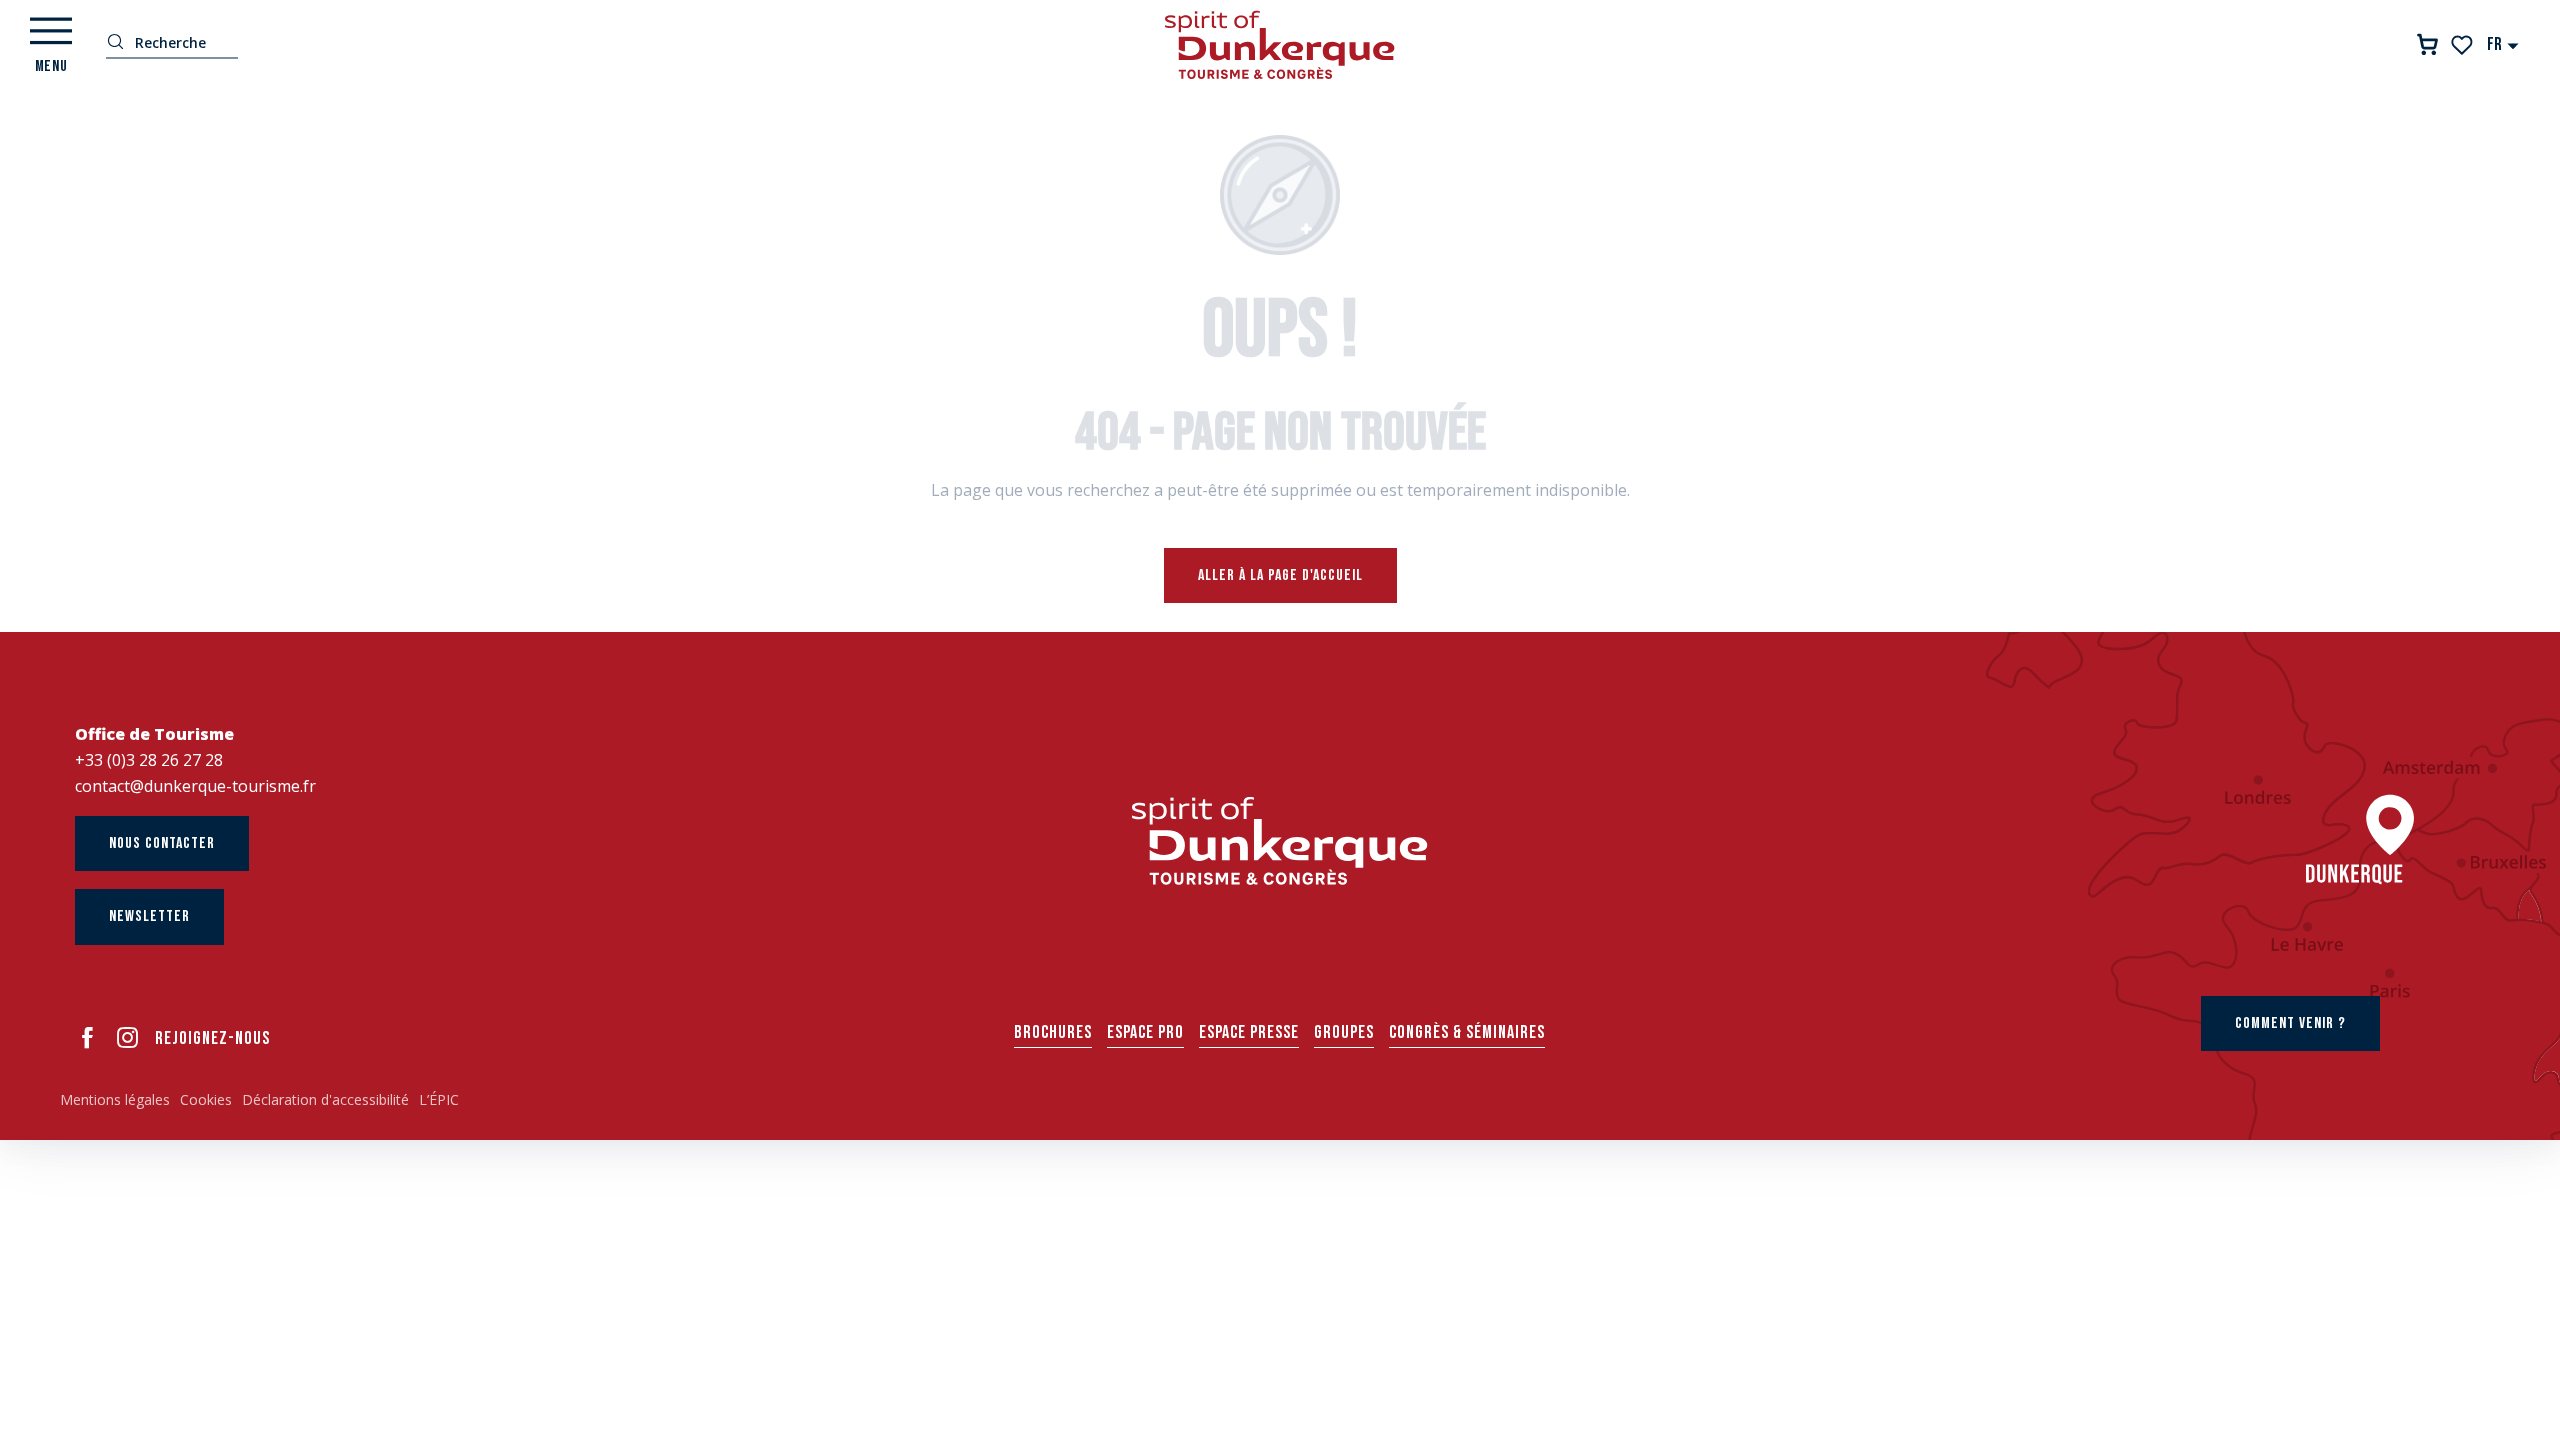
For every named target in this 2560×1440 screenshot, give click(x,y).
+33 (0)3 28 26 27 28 (149, 760)
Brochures (1053, 1032)
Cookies (206, 1099)
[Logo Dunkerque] (1280, 841)
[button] (2503, 44)
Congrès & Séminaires (1467, 1032)
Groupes (1344, 1032)
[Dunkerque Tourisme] (1280, 45)
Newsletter (149, 916)
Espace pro (1145, 1032)
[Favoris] (2463, 45)
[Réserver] (2427, 44)
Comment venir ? (2290, 1023)
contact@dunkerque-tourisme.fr (195, 786)
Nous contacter (162, 843)
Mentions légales (115, 1099)
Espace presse (1249, 1032)
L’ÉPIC (439, 1099)
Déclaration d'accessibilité (325, 1099)
